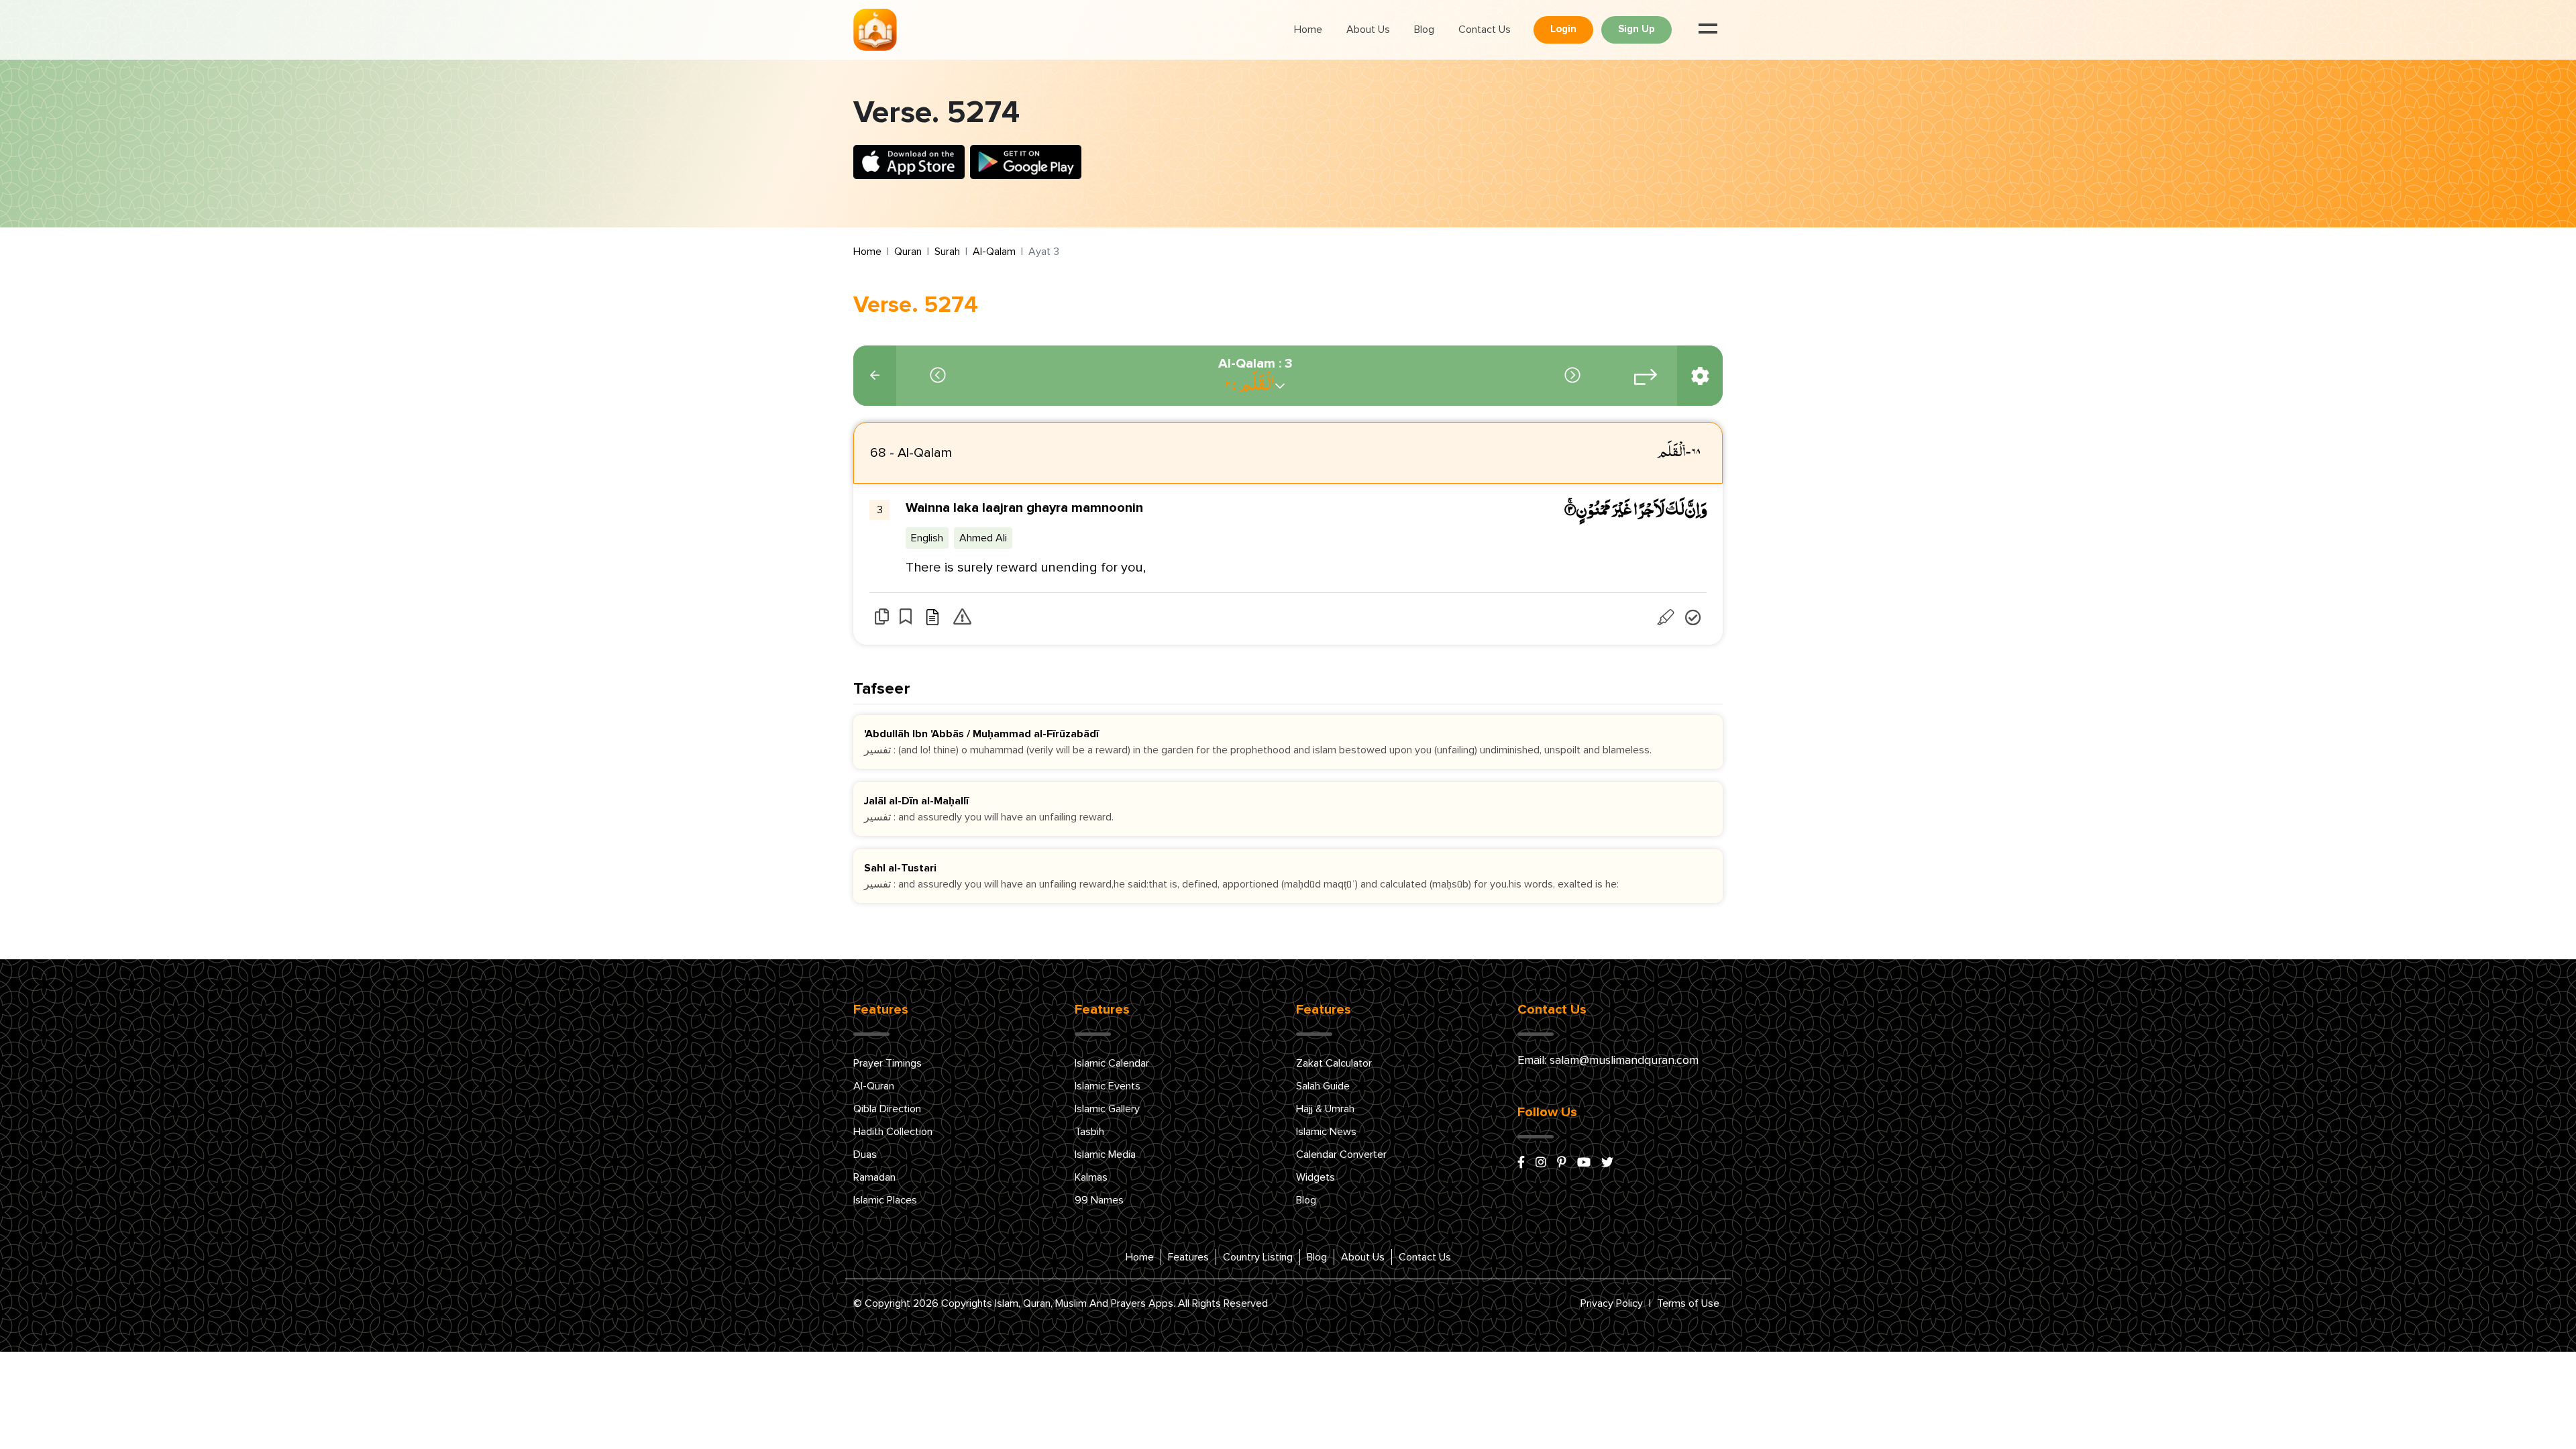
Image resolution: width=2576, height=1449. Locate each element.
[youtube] (1584, 1163)
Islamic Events (1108, 1086)
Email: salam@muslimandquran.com (1608, 1061)
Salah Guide (1323, 1086)
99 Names (1099, 1200)
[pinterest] (1562, 1163)
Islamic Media (1105, 1155)
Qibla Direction (887, 1109)
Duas (865, 1155)
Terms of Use (1688, 1303)
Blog (1424, 30)
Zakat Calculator (1334, 1063)
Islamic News (1326, 1132)
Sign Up (1636, 29)
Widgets (1316, 1177)
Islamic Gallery (1107, 1109)
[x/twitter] (1607, 1163)
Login (1563, 29)
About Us (1368, 30)
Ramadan (874, 1177)
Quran (908, 252)
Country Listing (1258, 1257)
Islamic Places (885, 1200)
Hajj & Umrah (1325, 1109)
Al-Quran (874, 1086)
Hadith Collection (893, 1132)
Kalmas (1091, 1177)
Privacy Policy (1612, 1303)
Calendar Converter (1341, 1155)
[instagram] (1541, 1163)
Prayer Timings (888, 1063)
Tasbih (1089, 1132)
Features (1188, 1257)
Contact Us (1485, 30)
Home (1308, 30)
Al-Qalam (994, 252)
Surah (947, 252)
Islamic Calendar (1112, 1063)
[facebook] (1521, 1163)
